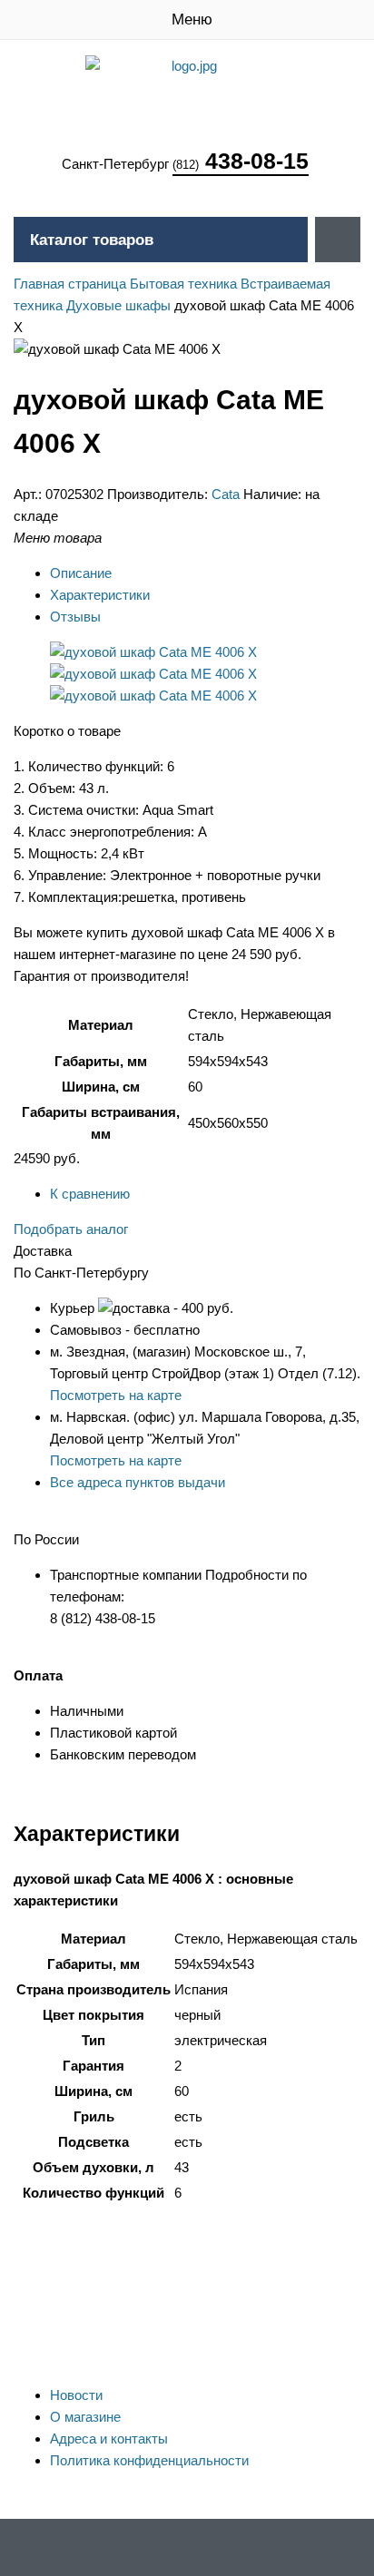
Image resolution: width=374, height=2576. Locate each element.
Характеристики (100, 595)
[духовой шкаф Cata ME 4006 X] (153, 652)
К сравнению (90, 1194)
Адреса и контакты (109, 2439)
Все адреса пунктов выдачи (138, 1482)
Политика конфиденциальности (149, 2460)
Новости (76, 2395)
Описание (81, 573)
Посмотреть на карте (116, 1395)
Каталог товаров (92, 240)
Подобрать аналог (71, 1229)
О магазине (85, 2417)
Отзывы (75, 617)
